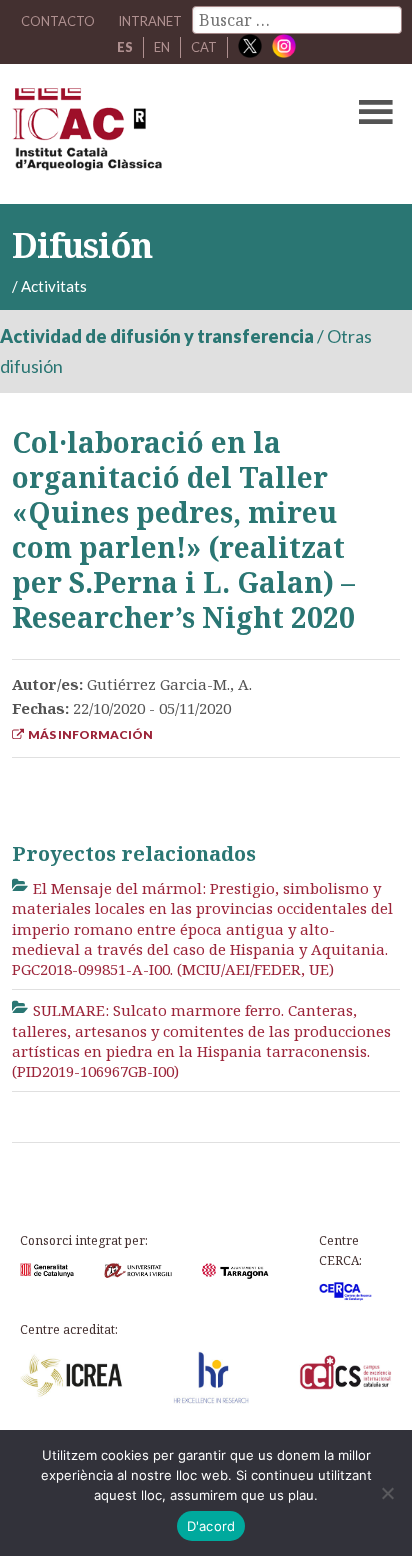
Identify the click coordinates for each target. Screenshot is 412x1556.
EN (162, 47)
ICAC (164, 134)
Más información (88, 734)
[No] (387, 1493)
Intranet (150, 21)
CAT (204, 47)
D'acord (211, 1526)
